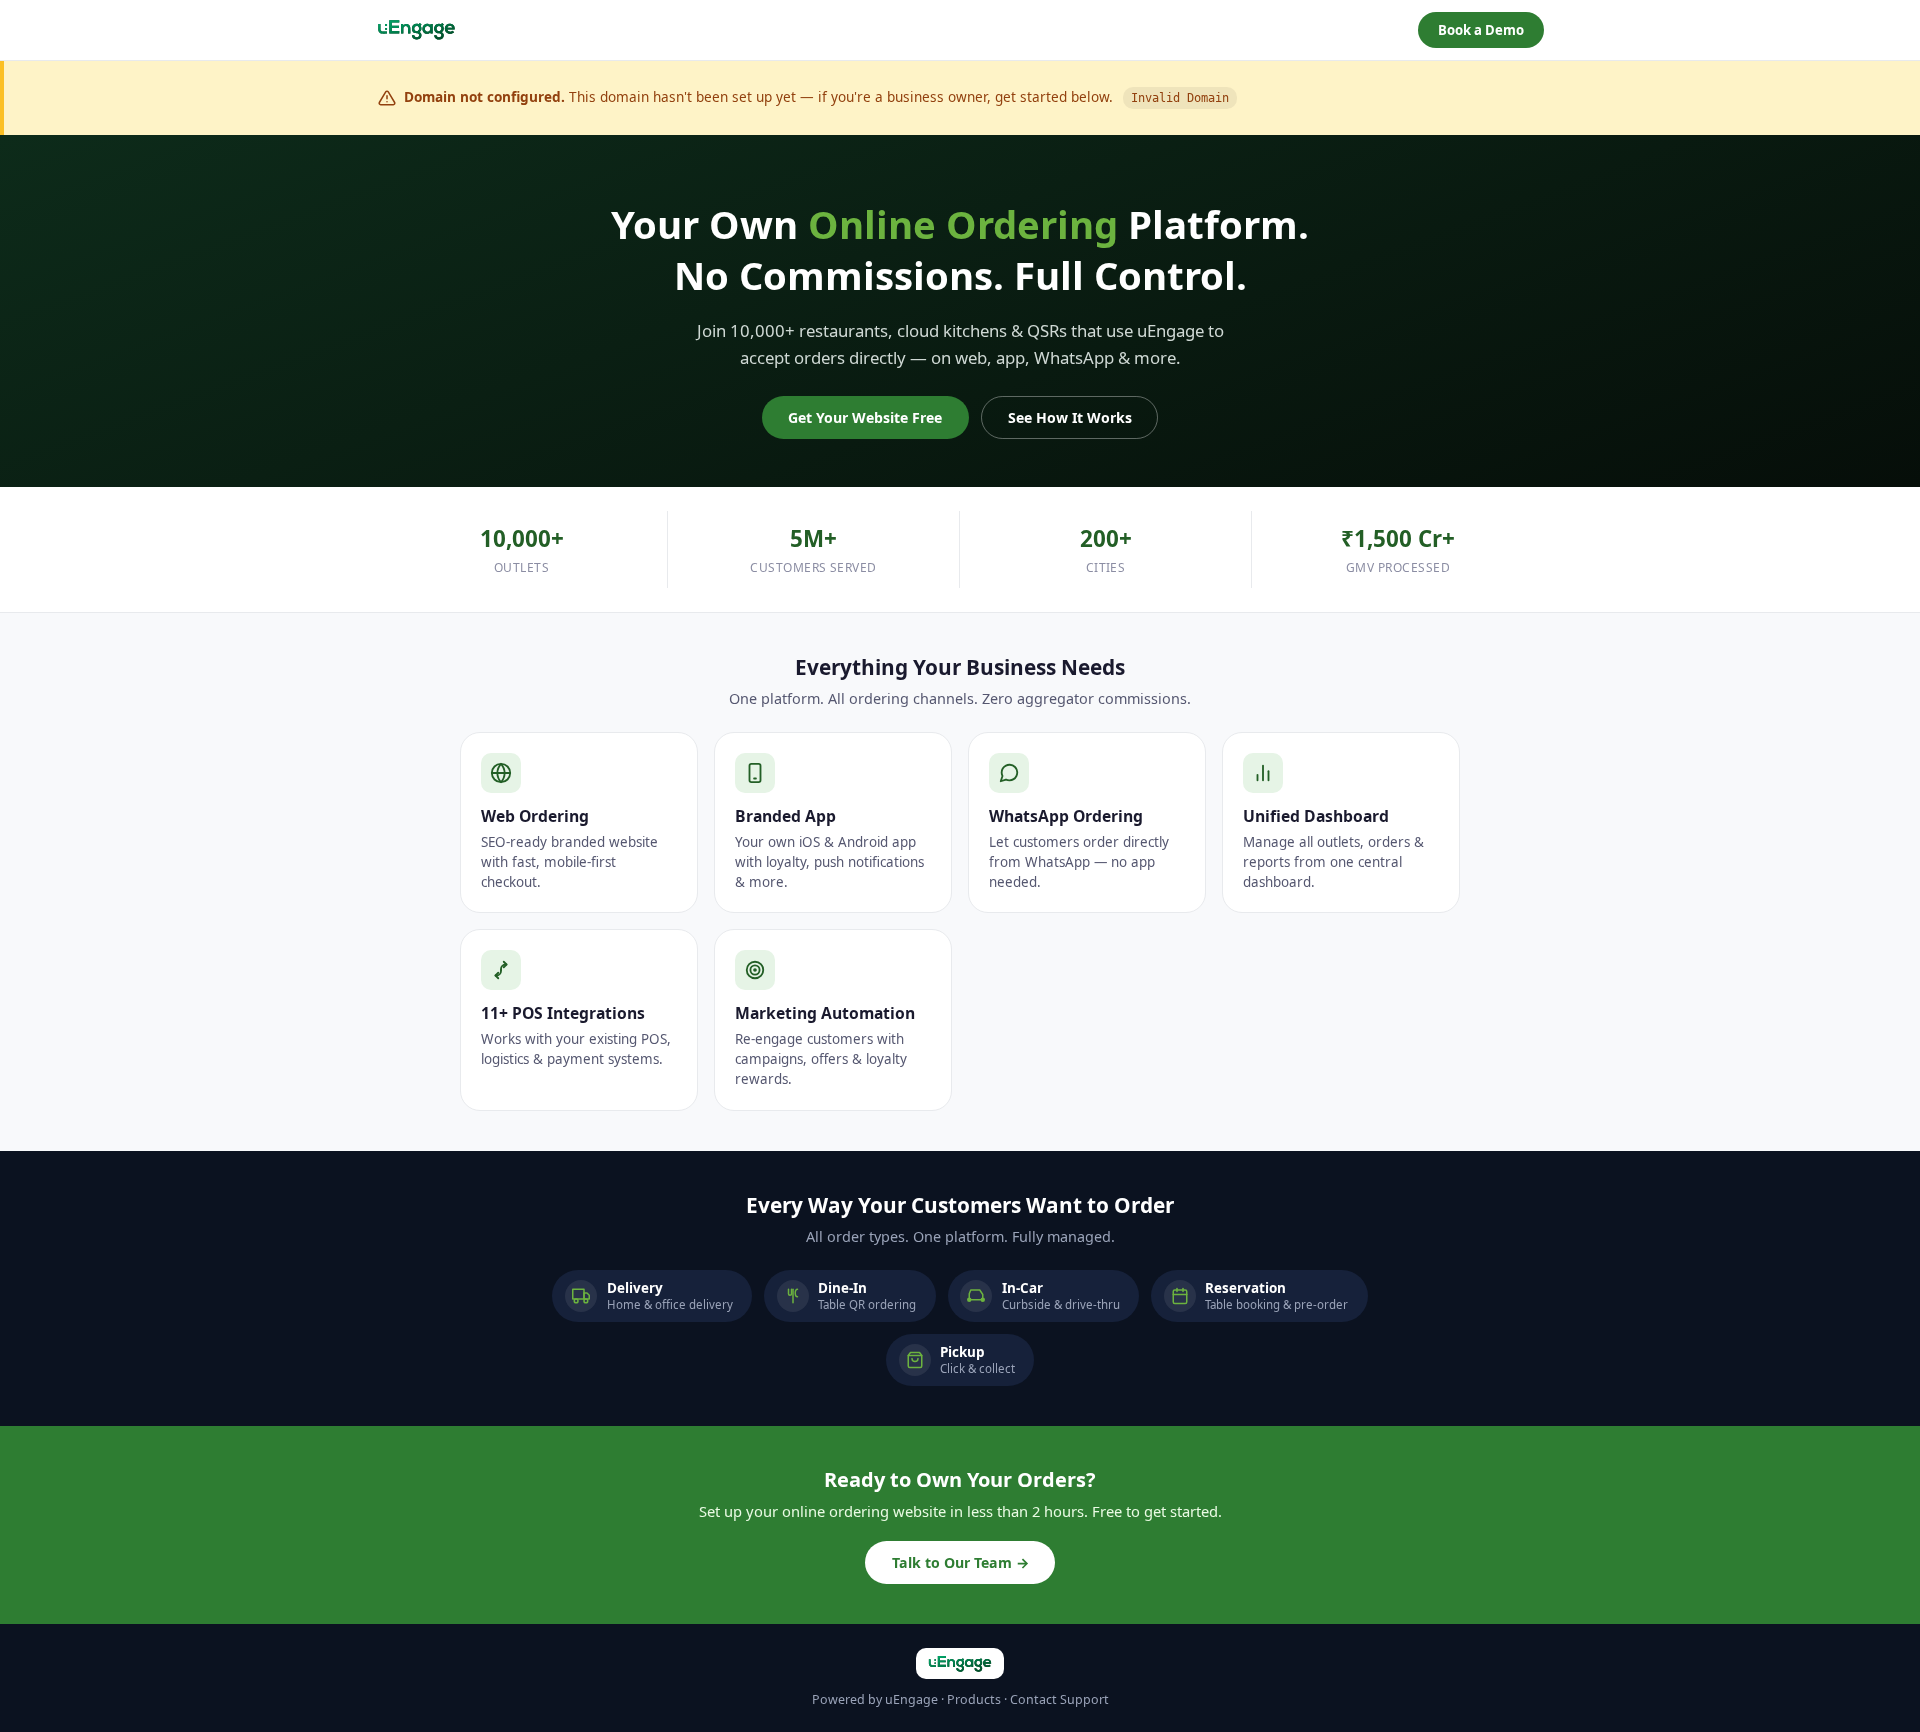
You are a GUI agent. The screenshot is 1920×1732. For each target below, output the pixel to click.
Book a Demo (1481, 30)
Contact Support (1059, 1699)
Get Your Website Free (865, 417)
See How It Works (1070, 417)
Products (974, 1699)
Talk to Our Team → (960, 1562)
